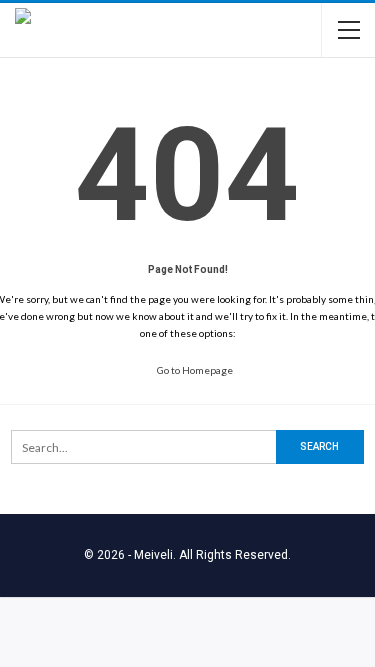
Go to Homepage (194, 370)
